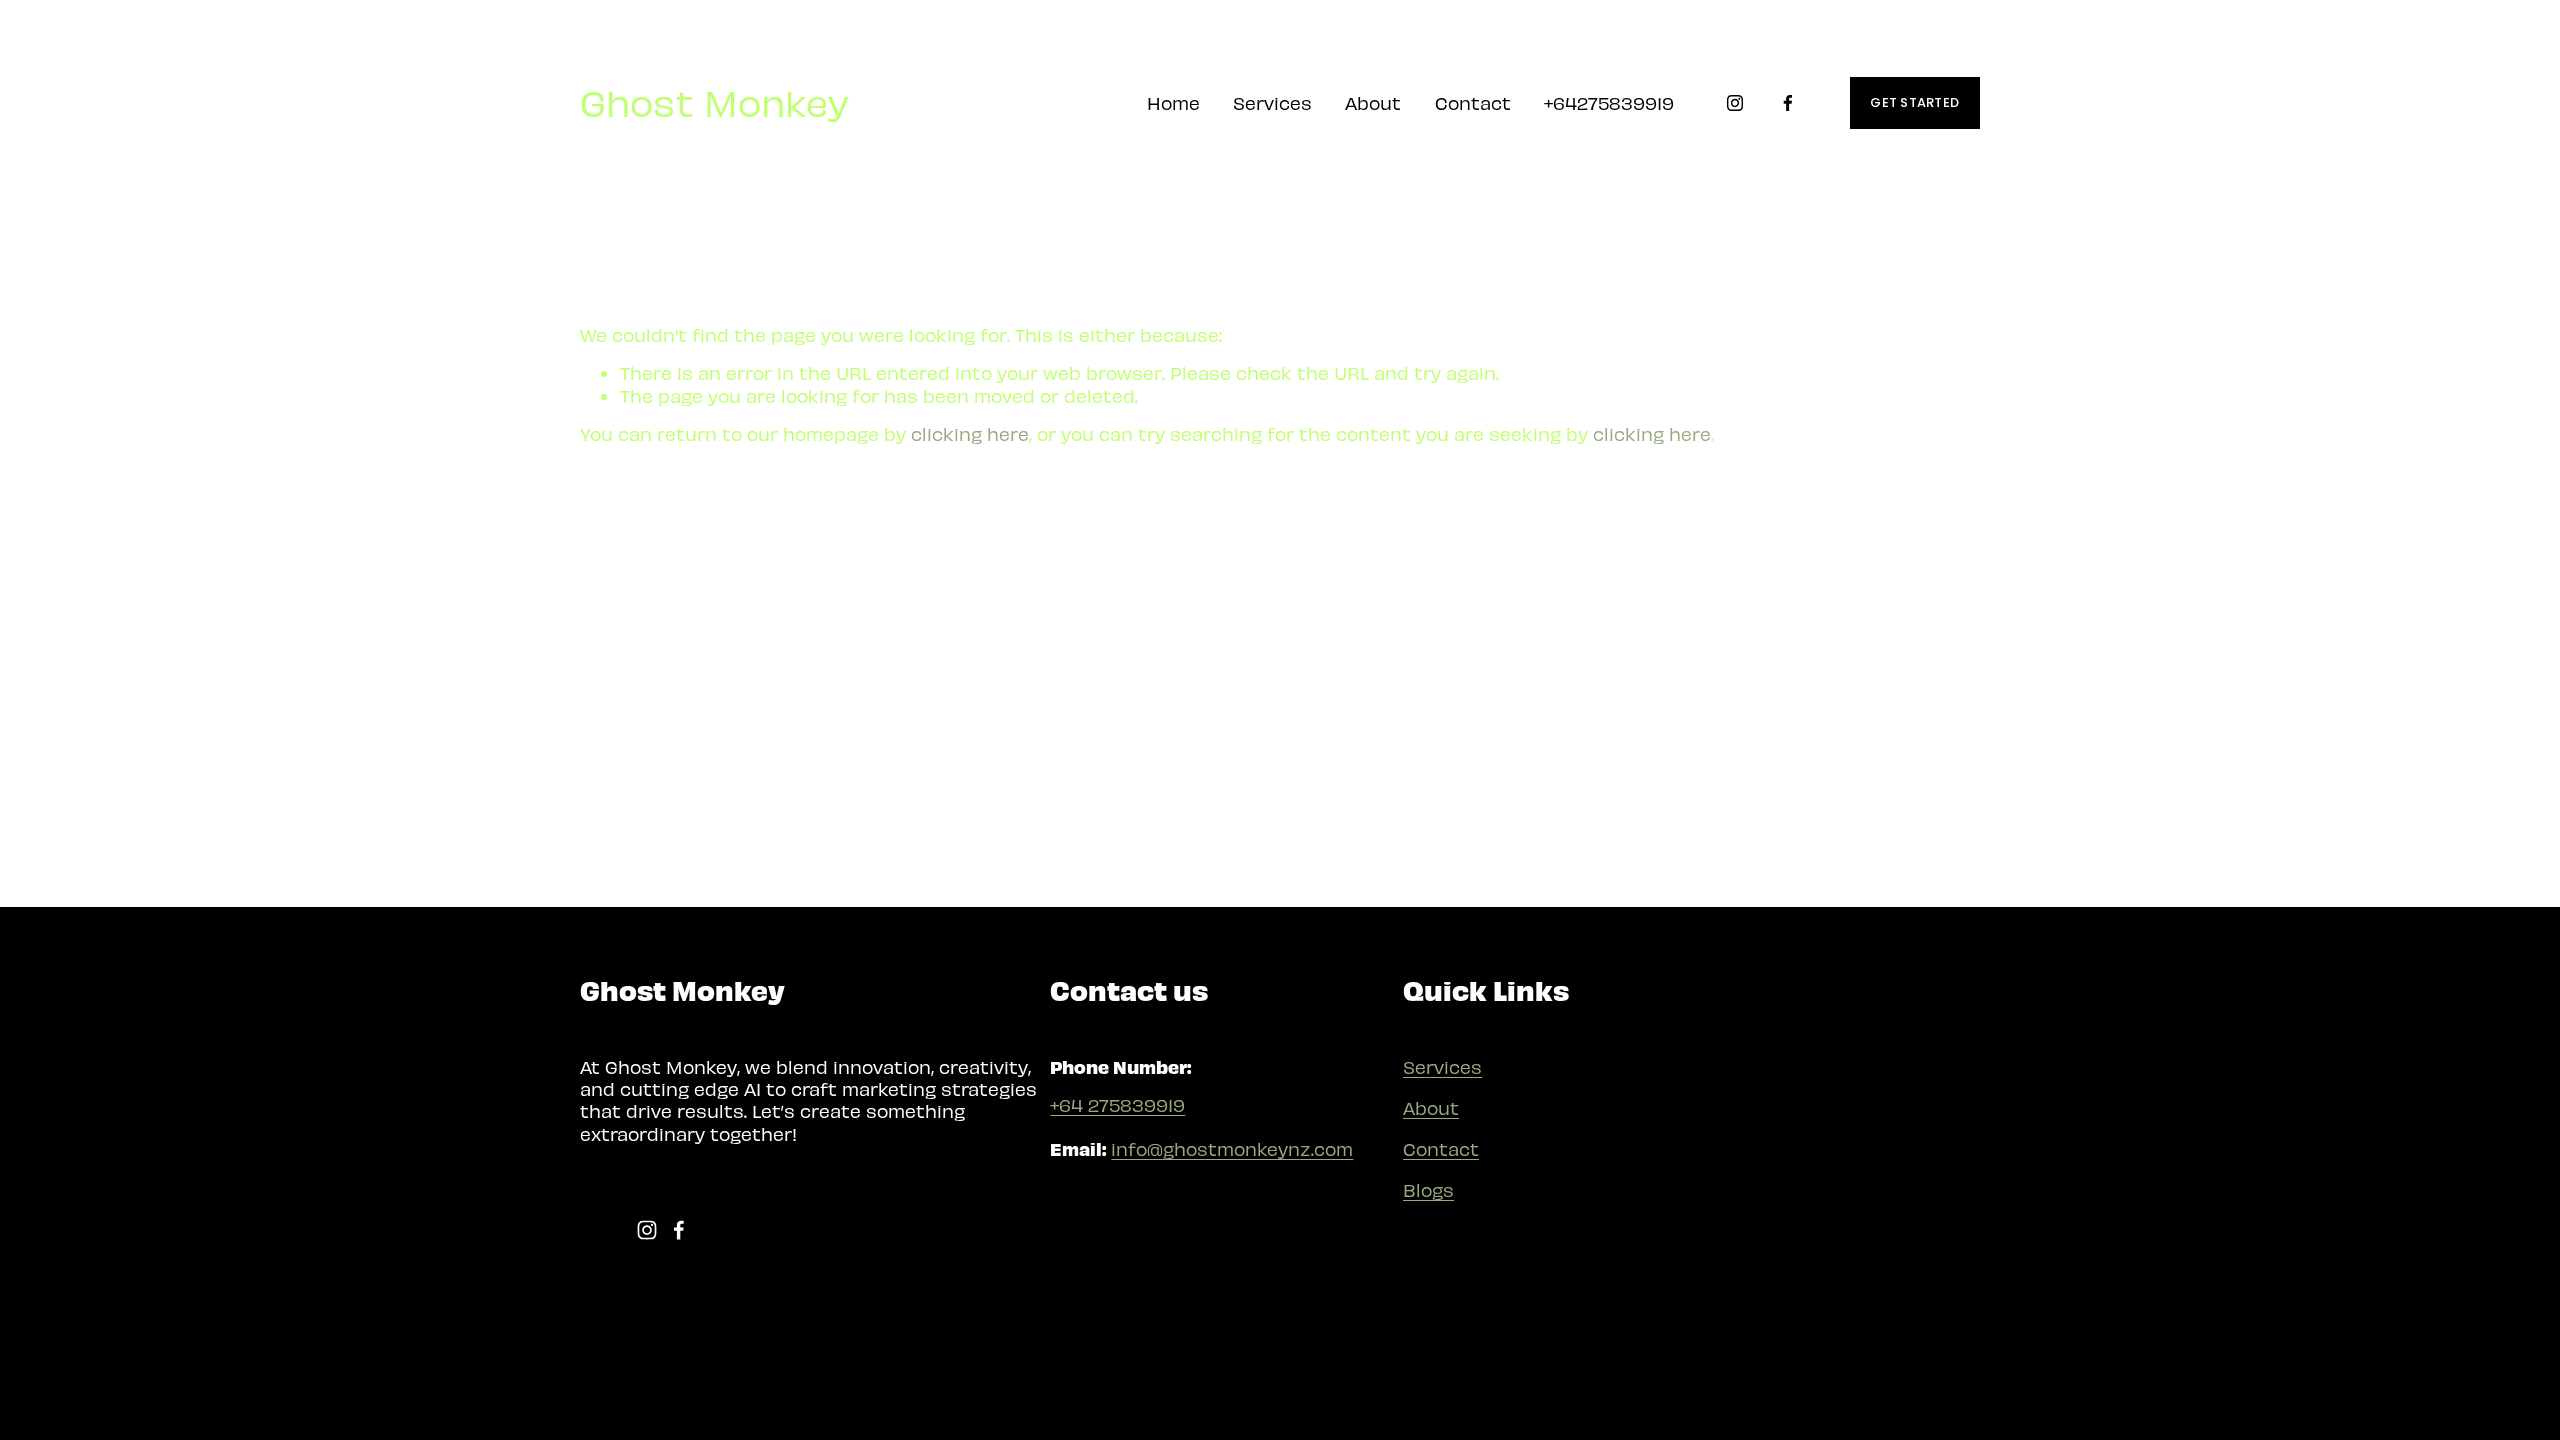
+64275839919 (1609, 102)
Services (1442, 1066)
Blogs (1428, 1189)
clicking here (970, 433)
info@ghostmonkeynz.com (1232, 1148)
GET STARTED (1914, 102)
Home (1173, 102)
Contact (1473, 102)
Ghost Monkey (714, 101)
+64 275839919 (1117, 1104)
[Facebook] (1788, 103)
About (1373, 102)
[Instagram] (1735, 103)
